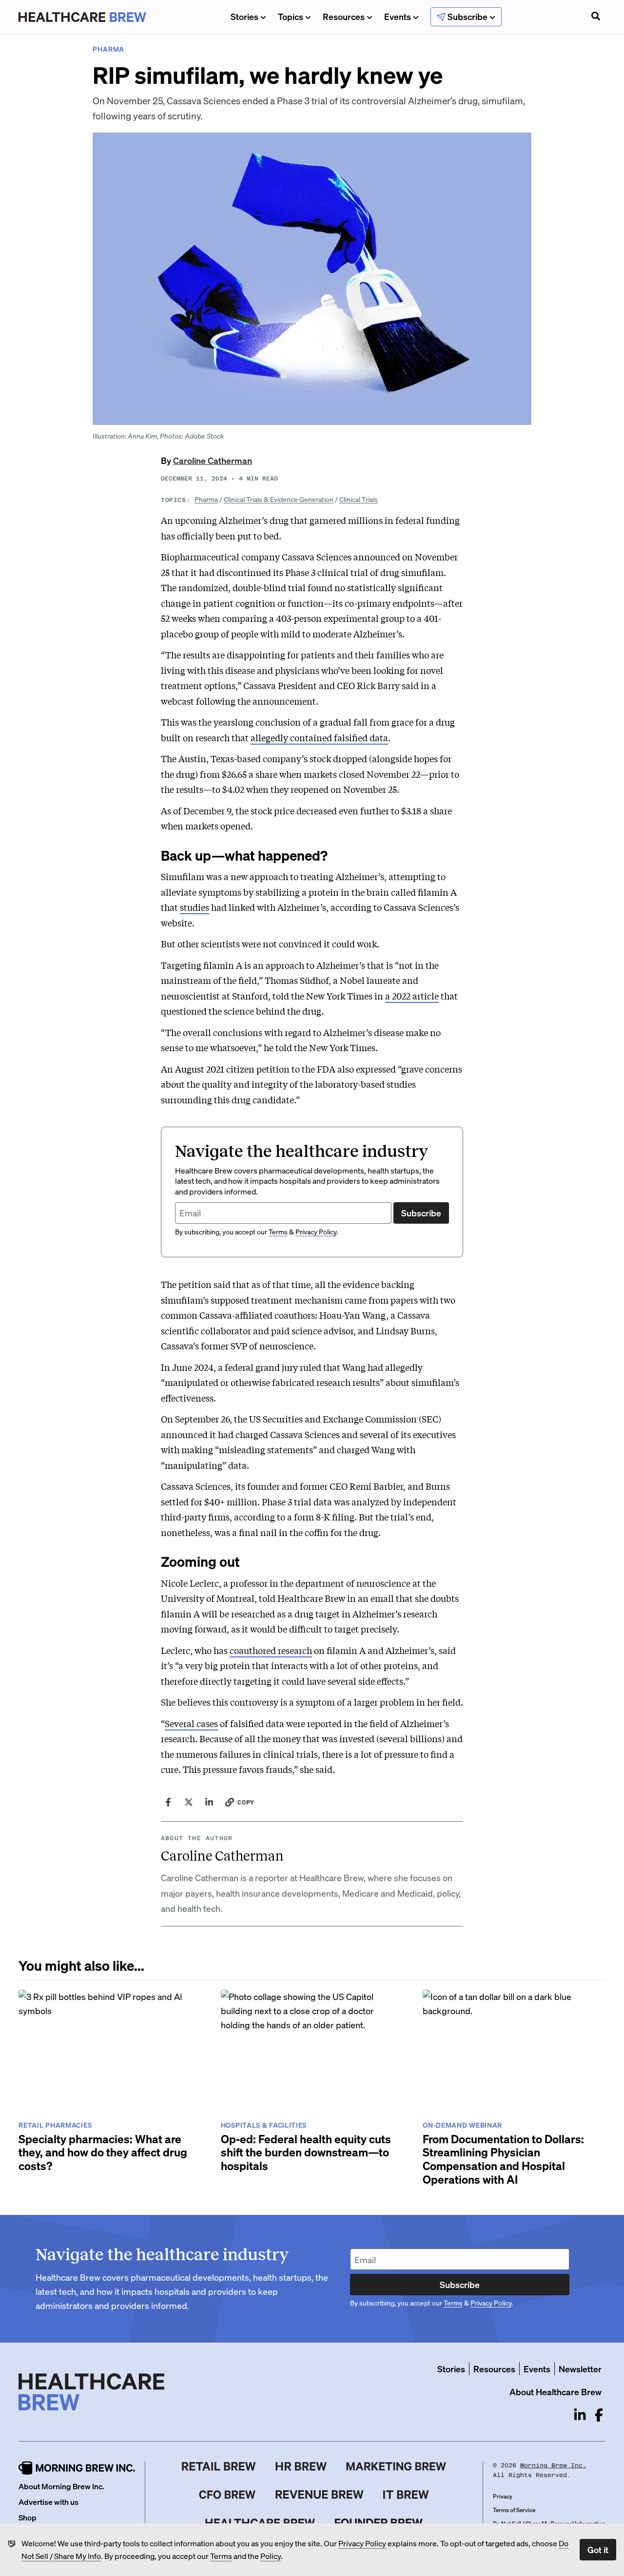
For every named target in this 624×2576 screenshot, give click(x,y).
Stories (244, 16)
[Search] (596, 17)
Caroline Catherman (213, 460)
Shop (28, 2517)
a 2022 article (412, 996)
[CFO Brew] (227, 2495)
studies (195, 907)
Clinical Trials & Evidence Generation (279, 499)
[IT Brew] (406, 2495)
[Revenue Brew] (320, 2495)
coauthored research (271, 1650)
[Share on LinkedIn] (209, 1802)
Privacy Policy (362, 2543)
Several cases (191, 1723)
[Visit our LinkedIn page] (580, 2415)
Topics (291, 16)
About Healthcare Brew (556, 2392)
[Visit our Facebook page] (599, 2415)
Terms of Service (514, 2510)
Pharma (206, 499)
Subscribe (421, 1213)
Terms (221, 2556)
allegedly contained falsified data (319, 737)
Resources (344, 16)
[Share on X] (189, 1802)
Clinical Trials (359, 499)
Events (398, 16)
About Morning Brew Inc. (61, 2486)
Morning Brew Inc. (553, 2465)
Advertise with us (49, 2502)
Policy (271, 2556)
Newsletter (580, 2369)
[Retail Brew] (219, 2466)
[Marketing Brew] (396, 2466)
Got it (598, 2549)
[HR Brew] (301, 2466)
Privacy (503, 2496)
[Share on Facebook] (168, 1802)
